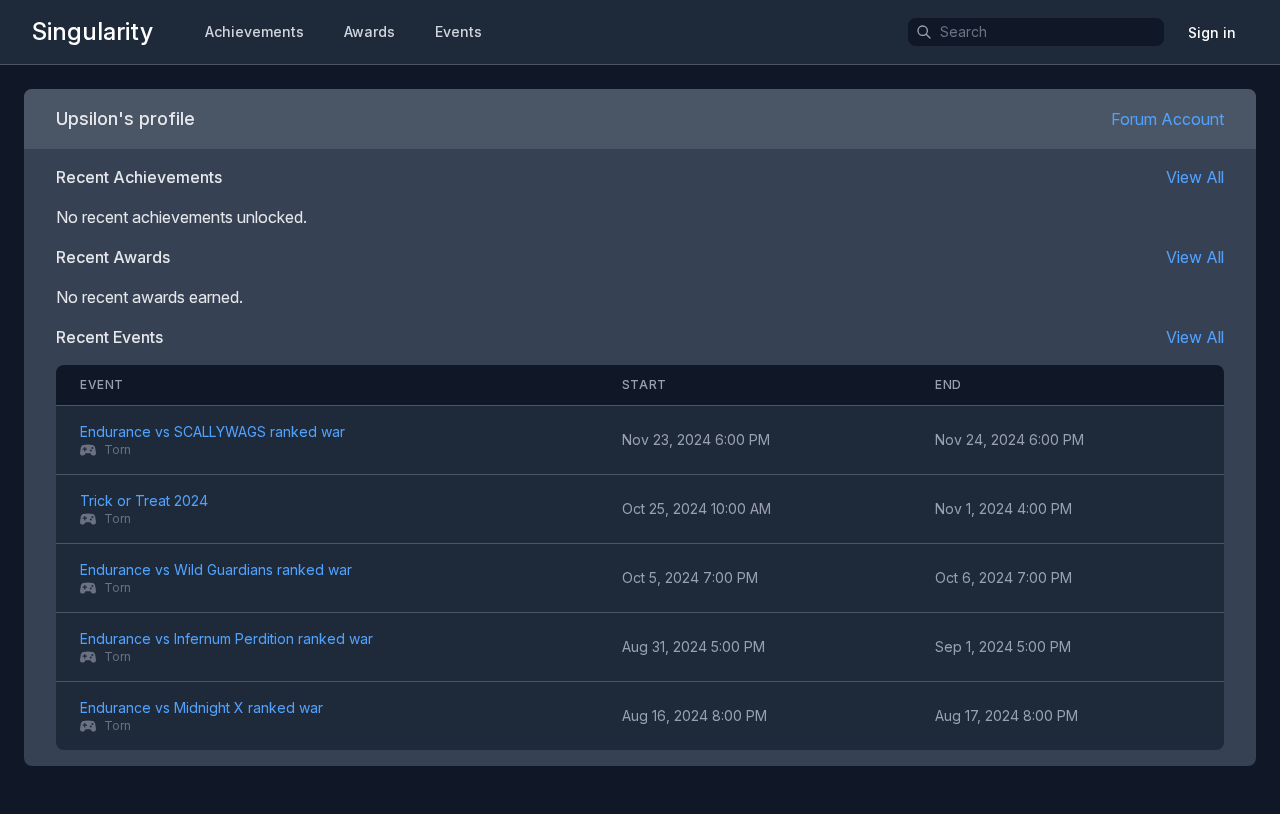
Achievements (254, 31)
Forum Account (1167, 119)
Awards (369, 31)
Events (458, 31)
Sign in (1212, 32)
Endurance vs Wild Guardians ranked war (216, 569)
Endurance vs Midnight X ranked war (201, 707)
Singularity (92, 31)
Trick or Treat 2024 (144, 500)
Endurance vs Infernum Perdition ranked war (226, 638)
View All (1195, 177)
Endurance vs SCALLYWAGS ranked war (212, 431)
